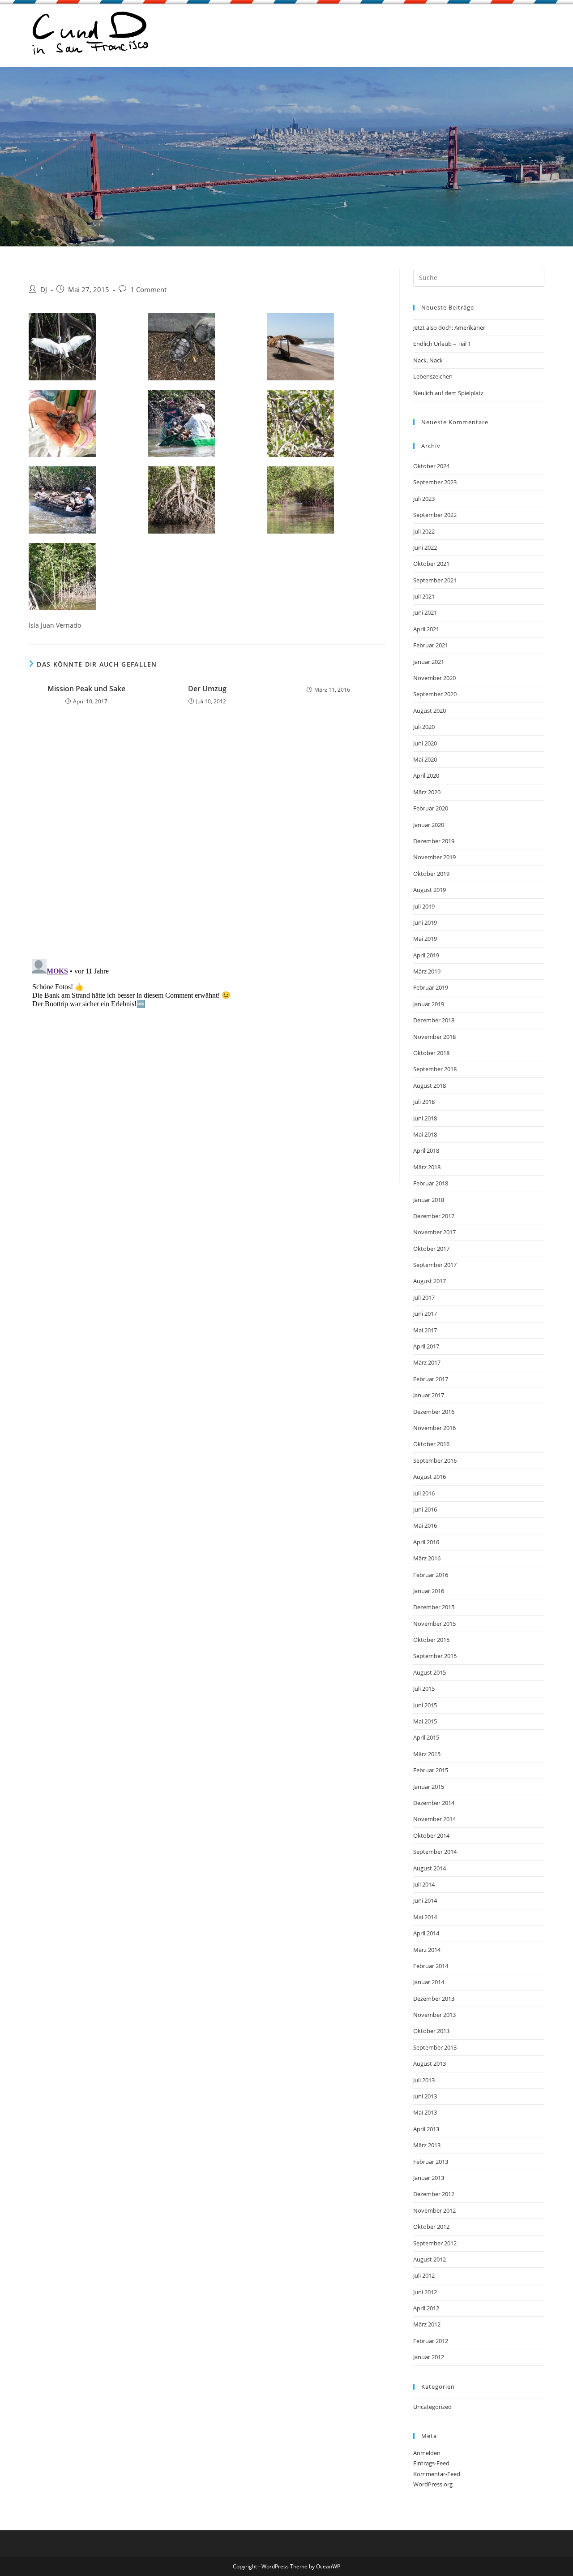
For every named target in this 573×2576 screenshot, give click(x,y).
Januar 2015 (429, 1787)
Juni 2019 (425, 922)
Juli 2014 (424, 1884)
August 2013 (430, 2063)
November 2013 (434, 2015)
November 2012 (434, 2210)
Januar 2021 (429, 662)
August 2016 (430, 1477)
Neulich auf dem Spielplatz (448, 393)
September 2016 (435, 1460)
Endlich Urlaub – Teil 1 (442, 344)
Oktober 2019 (431, 874)
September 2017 (435, 1265)
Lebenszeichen (433, 376)
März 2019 (427, 971)
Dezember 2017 (434, 1216)
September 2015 (435, 1656)
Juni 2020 (425, 743)
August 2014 (430, 1868)
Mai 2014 (425, 1917)
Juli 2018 (424, 1102)
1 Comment (148, 290)
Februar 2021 (431, 645)
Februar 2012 (431, 2341)
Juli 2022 (424, 531)
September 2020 (435, 694)
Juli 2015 (424, 1689)
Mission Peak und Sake (86, 689)
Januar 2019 (429, 1004)
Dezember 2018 (434, 1020)
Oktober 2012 (431, 2227)
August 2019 (430, 890)
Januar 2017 (429, 1395)
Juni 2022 (425, 547)
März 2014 (427, 1950)
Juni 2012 (425, 2292)
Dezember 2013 (434, 1999)
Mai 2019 (425, 939)
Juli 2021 (424, 596)
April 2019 (426, 955)
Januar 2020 (429, 825)
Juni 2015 (425, 1705)
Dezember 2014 (434, 1803)
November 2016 (434, 1428)
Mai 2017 (425, 1330)
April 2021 (426, 629)
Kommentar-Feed (437, 2474)
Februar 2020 (431, 808)
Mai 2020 (425, 759)
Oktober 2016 (431, 1444)
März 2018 (427, 1167)
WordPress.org (433, 2484)
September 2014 (435, 1852)
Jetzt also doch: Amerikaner (449, 327)
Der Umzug (207, 689)
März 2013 (427, 2145)
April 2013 (426, 2129)
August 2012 (430, 2259)
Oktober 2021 (431, 564)
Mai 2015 (425, 1721)
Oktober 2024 (431, 466)
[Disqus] (207, 835)
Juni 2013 (425, 2096)
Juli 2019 (424, 906)
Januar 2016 (429, 1591)
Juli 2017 (424, 1297)
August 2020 (430, 711)
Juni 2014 (425, 1900)
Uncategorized (432, 2407)
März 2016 (427, 1558)
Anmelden (427, 2453)
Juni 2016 (425, 1509)
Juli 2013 (424, 2080)
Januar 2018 (429, 1200)
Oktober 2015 (431, 1640)
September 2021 (435, 580)
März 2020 (427, 792)
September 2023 (435, 482)
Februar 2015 (431, 1770)
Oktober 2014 (431, 1835)
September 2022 (435, 515)
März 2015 (427, 1754)
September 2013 (435, 2047)
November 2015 (434, 1624)
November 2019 (434, 857)
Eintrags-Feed (431, 2463)
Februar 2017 (431, 1379)
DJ (44, 290)
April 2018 (426, 1150)
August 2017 (430, 1281)
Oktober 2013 (431, 2031)
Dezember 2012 (434, 2194)
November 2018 (434, 1037)
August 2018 (430, 1086)
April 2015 (426, 1737)
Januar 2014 (429, 1982)
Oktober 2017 (431, 1249)
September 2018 (435, 1069)
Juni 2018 (425, 1118)
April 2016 (426, 1542)
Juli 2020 (424, 727)
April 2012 (426, 2308)
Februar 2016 (431, 1575)
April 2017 (426, 1346)
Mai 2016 (425, 1525)
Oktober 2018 (431, 1053)
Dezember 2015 (434, 1607)
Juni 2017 (425, 1314)
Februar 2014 (431, 1966)
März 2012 (427, 2324)
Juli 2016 (424, 1493)
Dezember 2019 (434, 841)
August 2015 (430, 1672)
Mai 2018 (425, 1134)
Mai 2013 (425, 2112)
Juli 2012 (424, 2275)
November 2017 (434, 1232)
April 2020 (426, 775)
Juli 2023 (424, 499)
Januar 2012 (429, 2357)
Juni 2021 (425, 612)
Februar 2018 (431, 1183)
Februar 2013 (431, 2162)
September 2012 (435, 2243)
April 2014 (426, 1933)
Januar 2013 (429, 2178)
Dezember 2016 (434, 1412)
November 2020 (434, 678)
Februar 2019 (431, 987)
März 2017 (427, 1362)
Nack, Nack (428, 360)
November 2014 (434, 1819)
